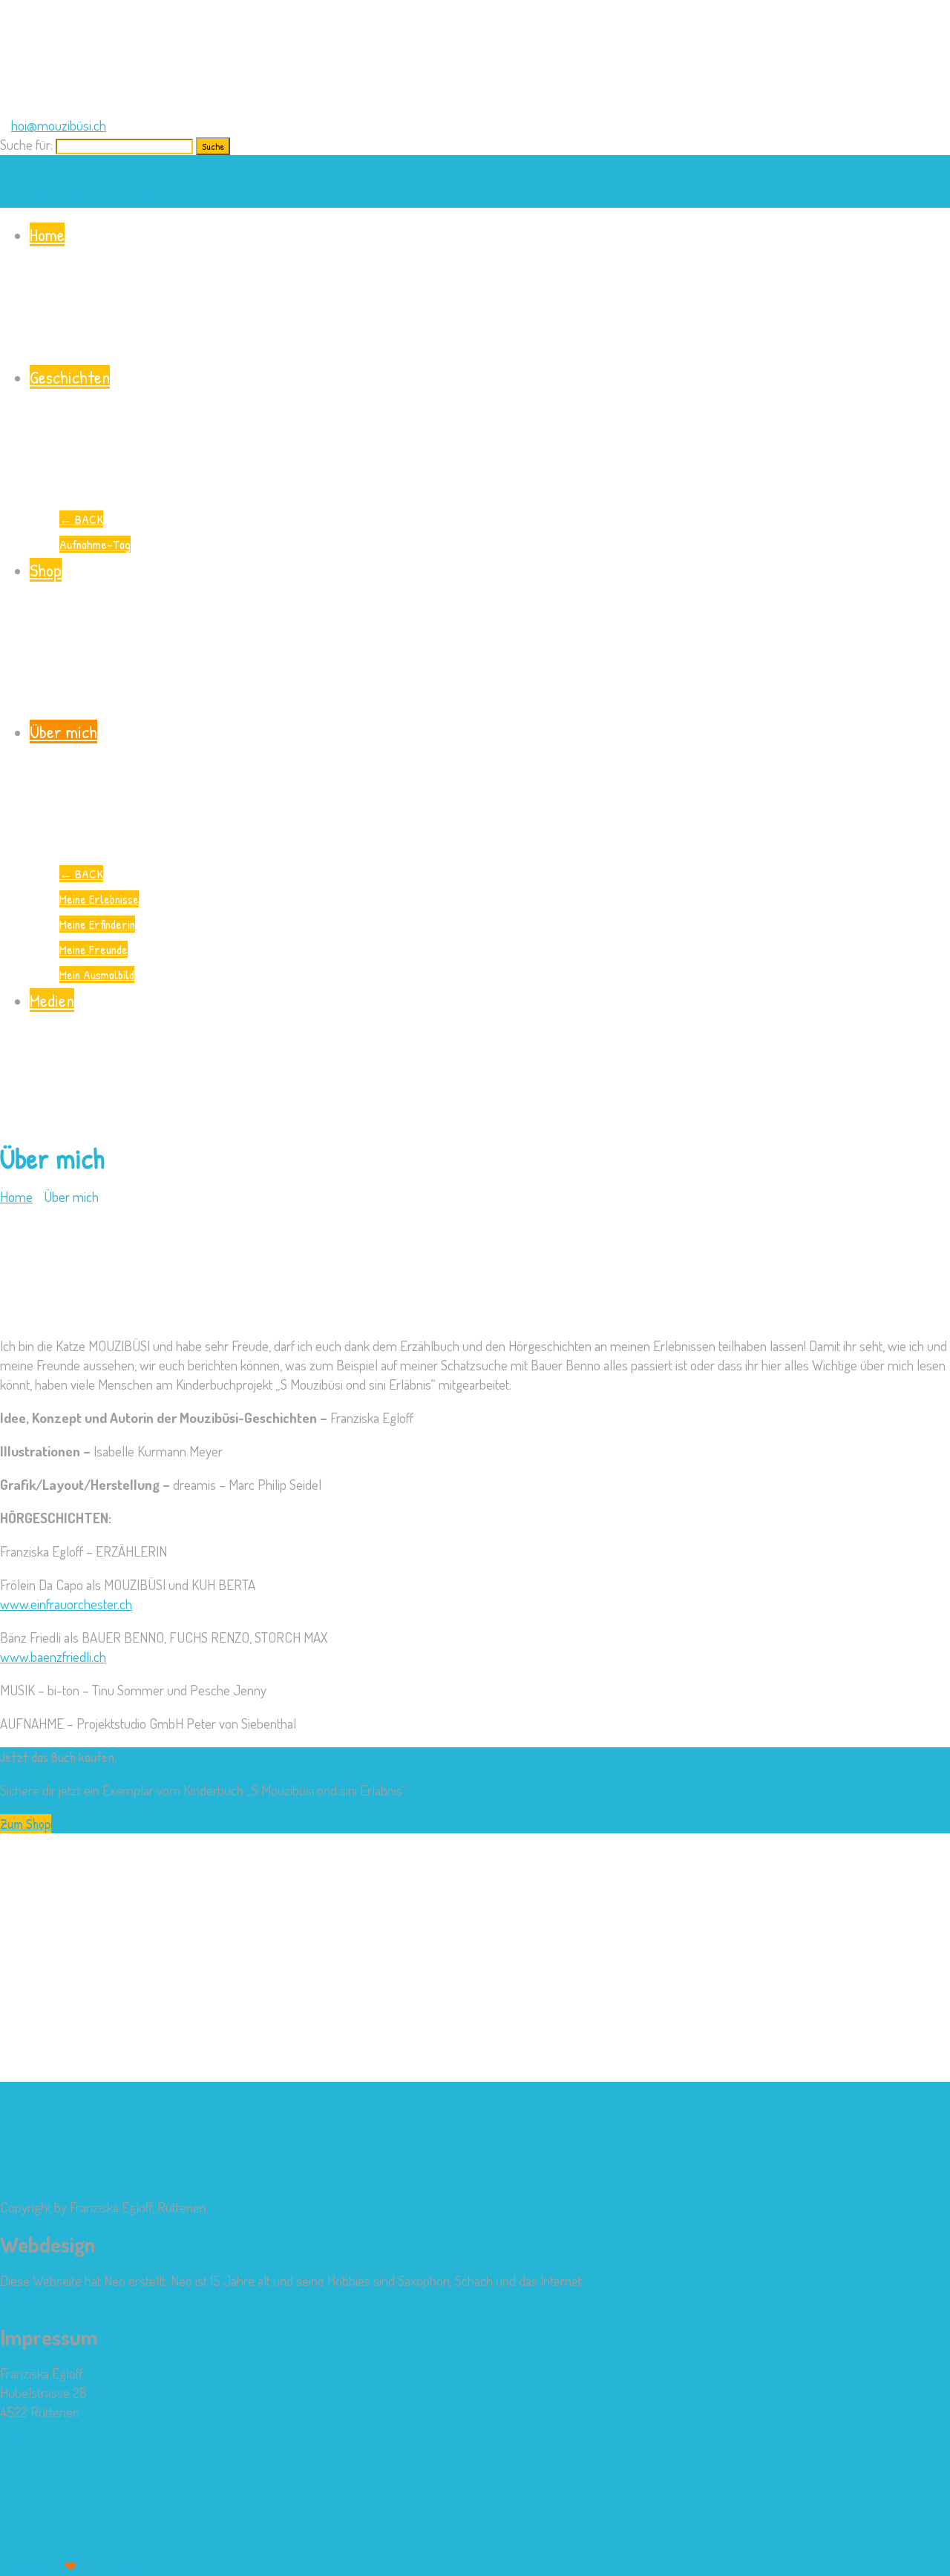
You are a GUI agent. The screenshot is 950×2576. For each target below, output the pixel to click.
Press (122, 2566)
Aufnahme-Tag (95, 544)
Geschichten (70, 377)
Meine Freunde (94, 949)
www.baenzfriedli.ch (53, 1656)
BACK (81, 519)
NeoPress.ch (34, 2300)
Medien (52, 1000)
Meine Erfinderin (97, 924)
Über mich (63, 732)
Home (47, 234)
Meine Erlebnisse (99, 899)
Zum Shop (26, 1824)
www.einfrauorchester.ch (66, 1604)
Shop (46, 570)
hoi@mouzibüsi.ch (59, 125)
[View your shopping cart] (6, 164)
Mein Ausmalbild (97, 975)
